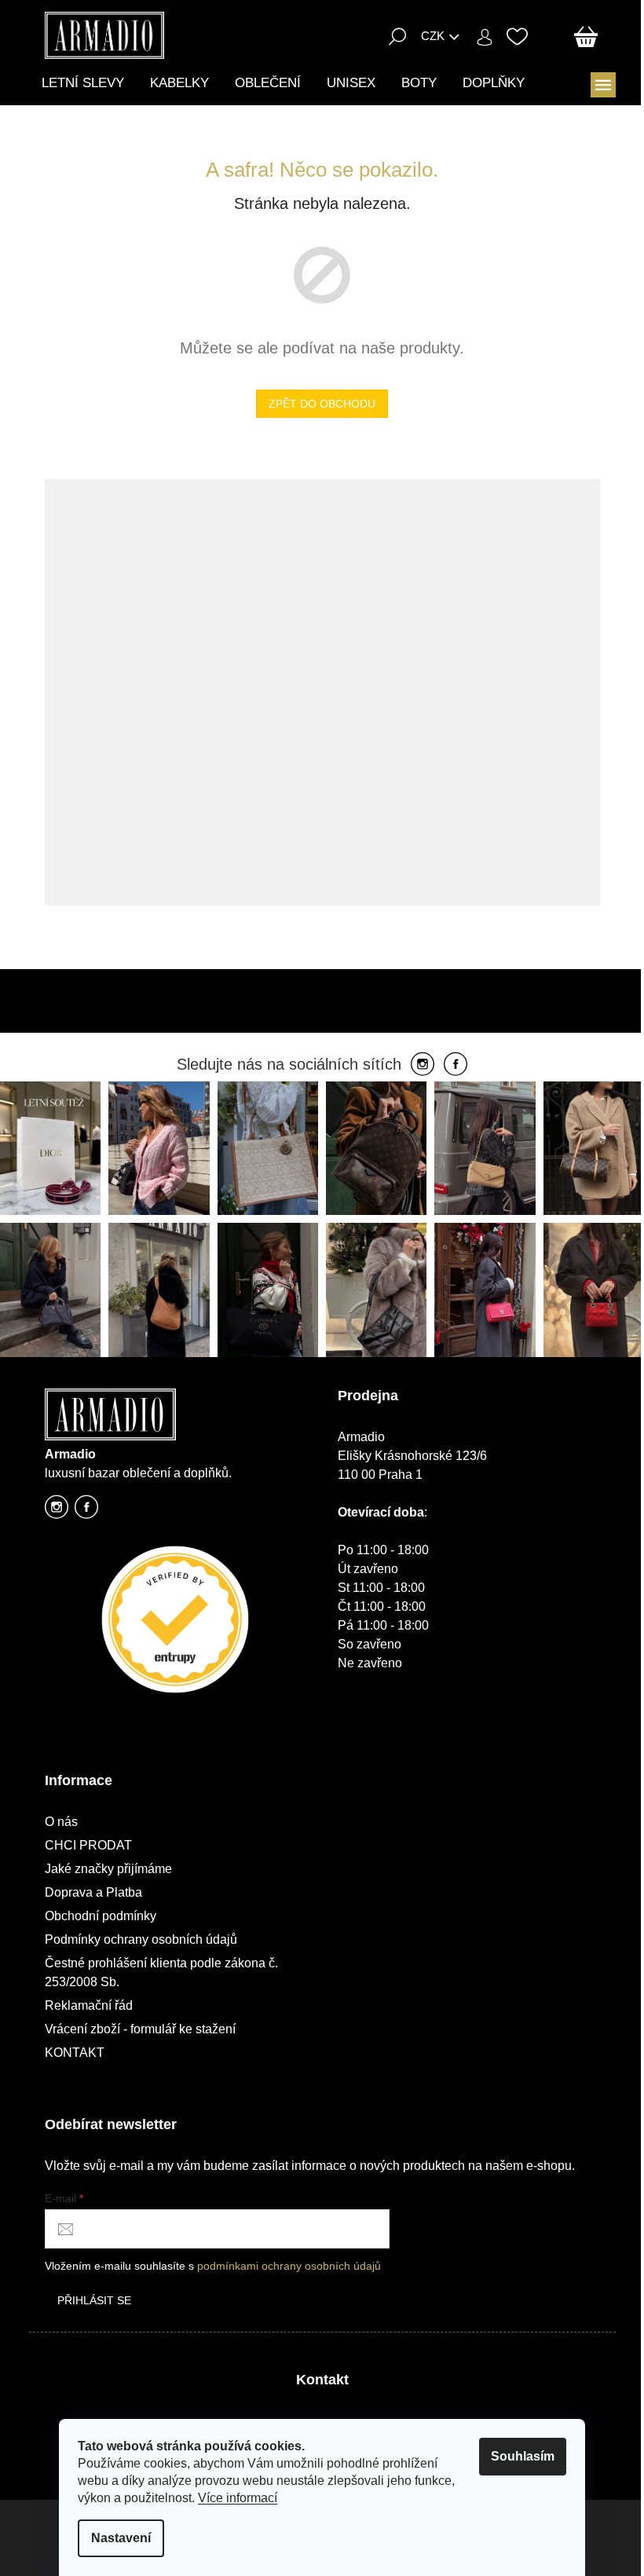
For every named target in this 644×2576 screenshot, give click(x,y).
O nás (61, 1822)
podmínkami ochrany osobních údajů (289, 2266)
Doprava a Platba (93, 1892)
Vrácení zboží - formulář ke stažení (140, 2029)
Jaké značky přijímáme (108, 1869)
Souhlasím (523, 2456)
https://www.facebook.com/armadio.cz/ (86, 1511)
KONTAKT (75, 2053)
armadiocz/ (57, 1511)
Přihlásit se (94, 2300)
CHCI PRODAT (88, 1845)
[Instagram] (423, 1065)
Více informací (238, 2498)
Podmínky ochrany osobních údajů (141, 1939)
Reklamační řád (89, 2005)
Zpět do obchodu (322, 404)
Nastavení (121, 2538)
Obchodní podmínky (101, 1916)
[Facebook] (456, 1065)
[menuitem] (83, 83)
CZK (433, 36)
